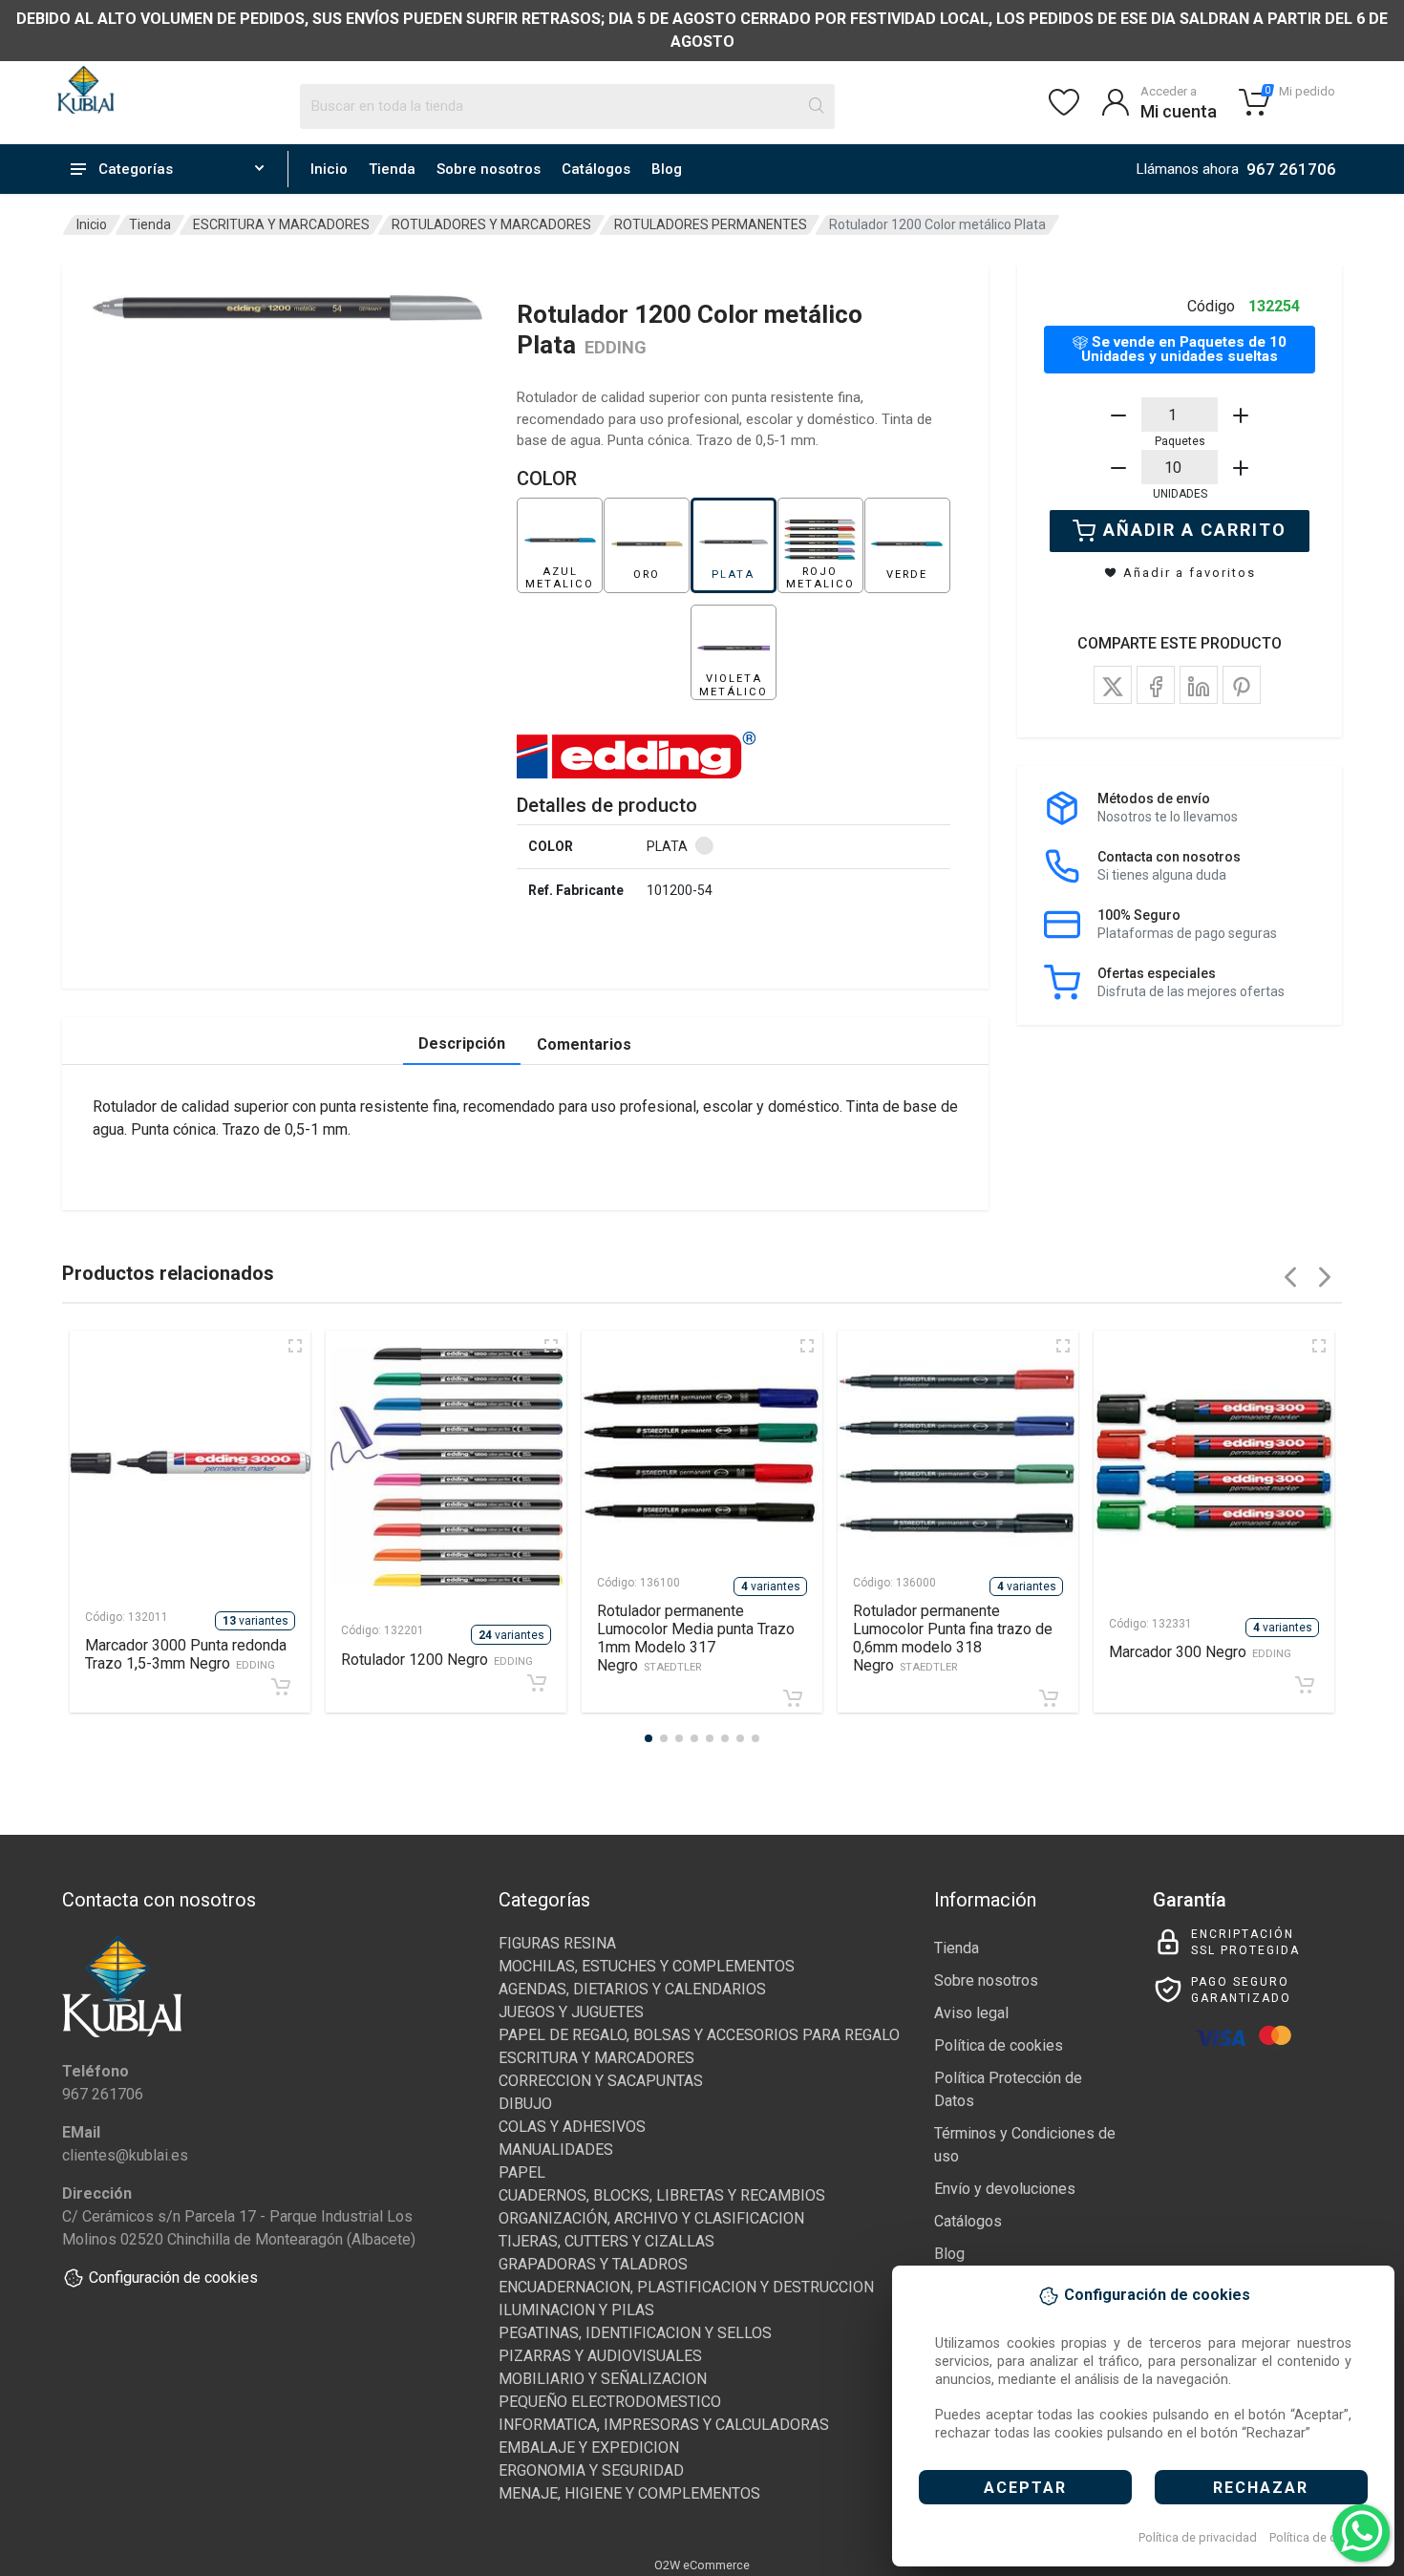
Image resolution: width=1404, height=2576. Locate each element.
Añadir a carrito (1195, 530)
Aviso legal (971, 2013)
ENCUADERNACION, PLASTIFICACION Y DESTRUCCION (686, 2287)
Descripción (462, 1043)
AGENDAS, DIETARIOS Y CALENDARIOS (632, 1989)
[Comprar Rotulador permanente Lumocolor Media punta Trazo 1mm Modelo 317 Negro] (793, 1698)
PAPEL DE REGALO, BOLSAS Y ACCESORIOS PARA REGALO (699, 2035)
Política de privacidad (1198, 2537)
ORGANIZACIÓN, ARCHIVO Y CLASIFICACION (651, 2218)
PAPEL (522, 2172)
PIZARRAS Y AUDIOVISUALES (600, 2356)
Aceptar (1025, 2488)
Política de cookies (1321, 2537)
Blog (667, 169)
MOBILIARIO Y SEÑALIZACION (603, 2379)
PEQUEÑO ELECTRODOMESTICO (610, 2402)
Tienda (392, 169)
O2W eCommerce (702, 2565)
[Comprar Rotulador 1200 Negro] (537, 1683)
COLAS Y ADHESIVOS (572, 2127)
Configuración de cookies (173, 2278)
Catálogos (596, 169)
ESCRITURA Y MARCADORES (281, 224)
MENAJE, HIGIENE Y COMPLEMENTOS (629, 2493)
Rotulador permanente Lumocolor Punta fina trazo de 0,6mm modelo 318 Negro (953, 1638)
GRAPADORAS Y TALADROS (593, 2264)
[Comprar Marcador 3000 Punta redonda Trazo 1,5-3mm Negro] (281, 1687)
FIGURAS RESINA (557, 1943)
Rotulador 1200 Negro (437, 1660)
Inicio (329, 169)
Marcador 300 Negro (1200, 1652)
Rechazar (1261, 2488)
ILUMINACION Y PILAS (576, 2310)
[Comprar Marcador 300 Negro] (1305, 1685)
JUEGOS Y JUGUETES (571, 2012)
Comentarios (584, 1044)
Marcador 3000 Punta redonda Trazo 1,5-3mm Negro (186, 1654)
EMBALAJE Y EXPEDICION (589, 2448)
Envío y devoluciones (1005, 2189)
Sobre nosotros (489, 169)
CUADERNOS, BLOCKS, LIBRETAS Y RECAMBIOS (662, 2195)
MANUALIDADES (556, 2150)
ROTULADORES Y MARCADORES (491, 224)
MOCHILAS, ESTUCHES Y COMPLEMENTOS (647, 1966)
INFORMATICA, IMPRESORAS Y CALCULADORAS (664, 2425)
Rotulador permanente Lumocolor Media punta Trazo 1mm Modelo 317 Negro (696, 1638)
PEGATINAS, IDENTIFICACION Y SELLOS (635, 2333)
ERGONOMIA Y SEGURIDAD (591, 2470)
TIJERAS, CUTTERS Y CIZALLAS (606, 2241)
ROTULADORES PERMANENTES (711, 224)
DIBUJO (525, 2104)
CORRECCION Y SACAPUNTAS (601, 2081)
